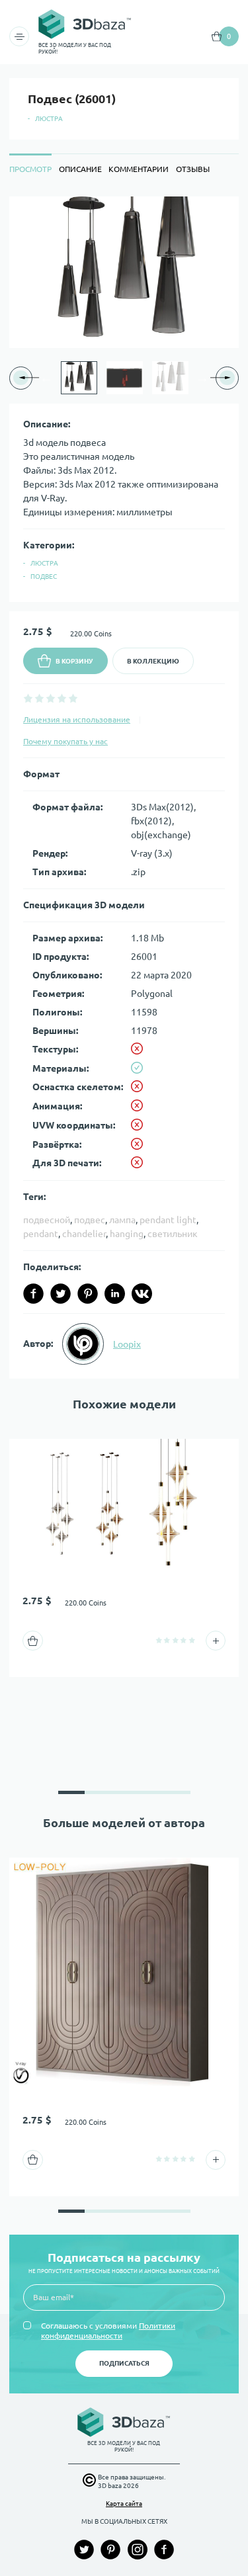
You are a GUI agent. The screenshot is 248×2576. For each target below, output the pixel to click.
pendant (41, 1234)
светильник (173, 1234)
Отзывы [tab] (193, 169)
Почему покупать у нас (65, 741)
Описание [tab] (80, 169)
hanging (127, 1234)
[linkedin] (115, 1294)
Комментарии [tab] (139, 169)
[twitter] (61, 1294)
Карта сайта (124, 2504)
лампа (122, 1220)
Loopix (127, 1344)
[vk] (142, 1294)
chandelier (84, 1234)
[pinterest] (88, 1294)
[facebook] (33, 1294)
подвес (90, 1220)
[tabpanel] (124, 788)
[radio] (28, 698)
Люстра (49, 119)
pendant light (168, 1220)
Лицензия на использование (77, 719)
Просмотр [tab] (30, 169)
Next (202, 378)
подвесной (47, 1220)
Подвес (44, 577)
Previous (46, 378)
